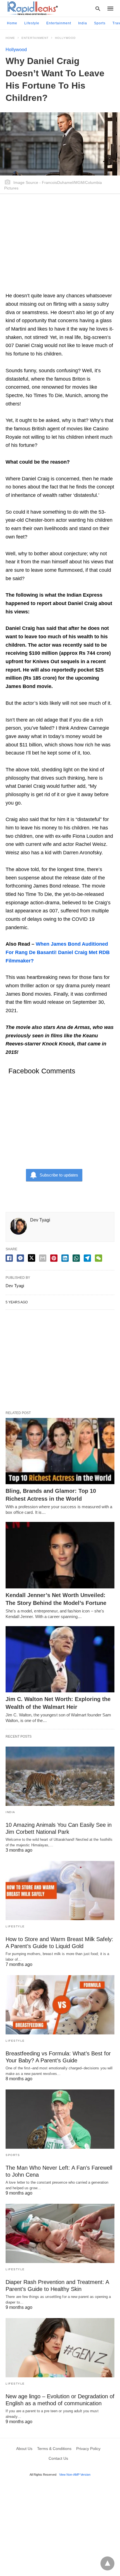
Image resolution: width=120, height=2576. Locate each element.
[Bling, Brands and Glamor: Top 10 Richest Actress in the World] (60, 1451)
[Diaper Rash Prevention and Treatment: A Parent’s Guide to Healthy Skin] (60, 2233)
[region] (60, 246)
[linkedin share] (65, 1258)
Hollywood (65, 38)
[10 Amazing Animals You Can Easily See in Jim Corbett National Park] (60, 1776)
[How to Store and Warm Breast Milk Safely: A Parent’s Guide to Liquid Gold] (60, 1891)
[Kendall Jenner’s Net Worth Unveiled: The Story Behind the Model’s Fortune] (60, 1555)
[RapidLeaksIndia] (32, 8)
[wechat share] (99, 1258)
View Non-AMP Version (75, 2475)
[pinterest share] (54, 1258)
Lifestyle (32, 23)
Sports (100, 23)
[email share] (43, 1258)
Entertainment (59, 23)
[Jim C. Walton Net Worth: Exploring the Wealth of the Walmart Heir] (60, 1659)
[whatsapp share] (76, 1258)
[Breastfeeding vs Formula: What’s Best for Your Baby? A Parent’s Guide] (60, 2005)
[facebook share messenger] (20, 1258)
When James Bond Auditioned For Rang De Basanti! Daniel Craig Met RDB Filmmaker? (58, 952)
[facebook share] (9, 1258)
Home (12, 23)
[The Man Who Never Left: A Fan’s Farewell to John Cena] (60, 2119)
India (83, 23)
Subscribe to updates (59, 1175)
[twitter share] (32, 1258)
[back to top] (107, 2563)
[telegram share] (87, 1258)
